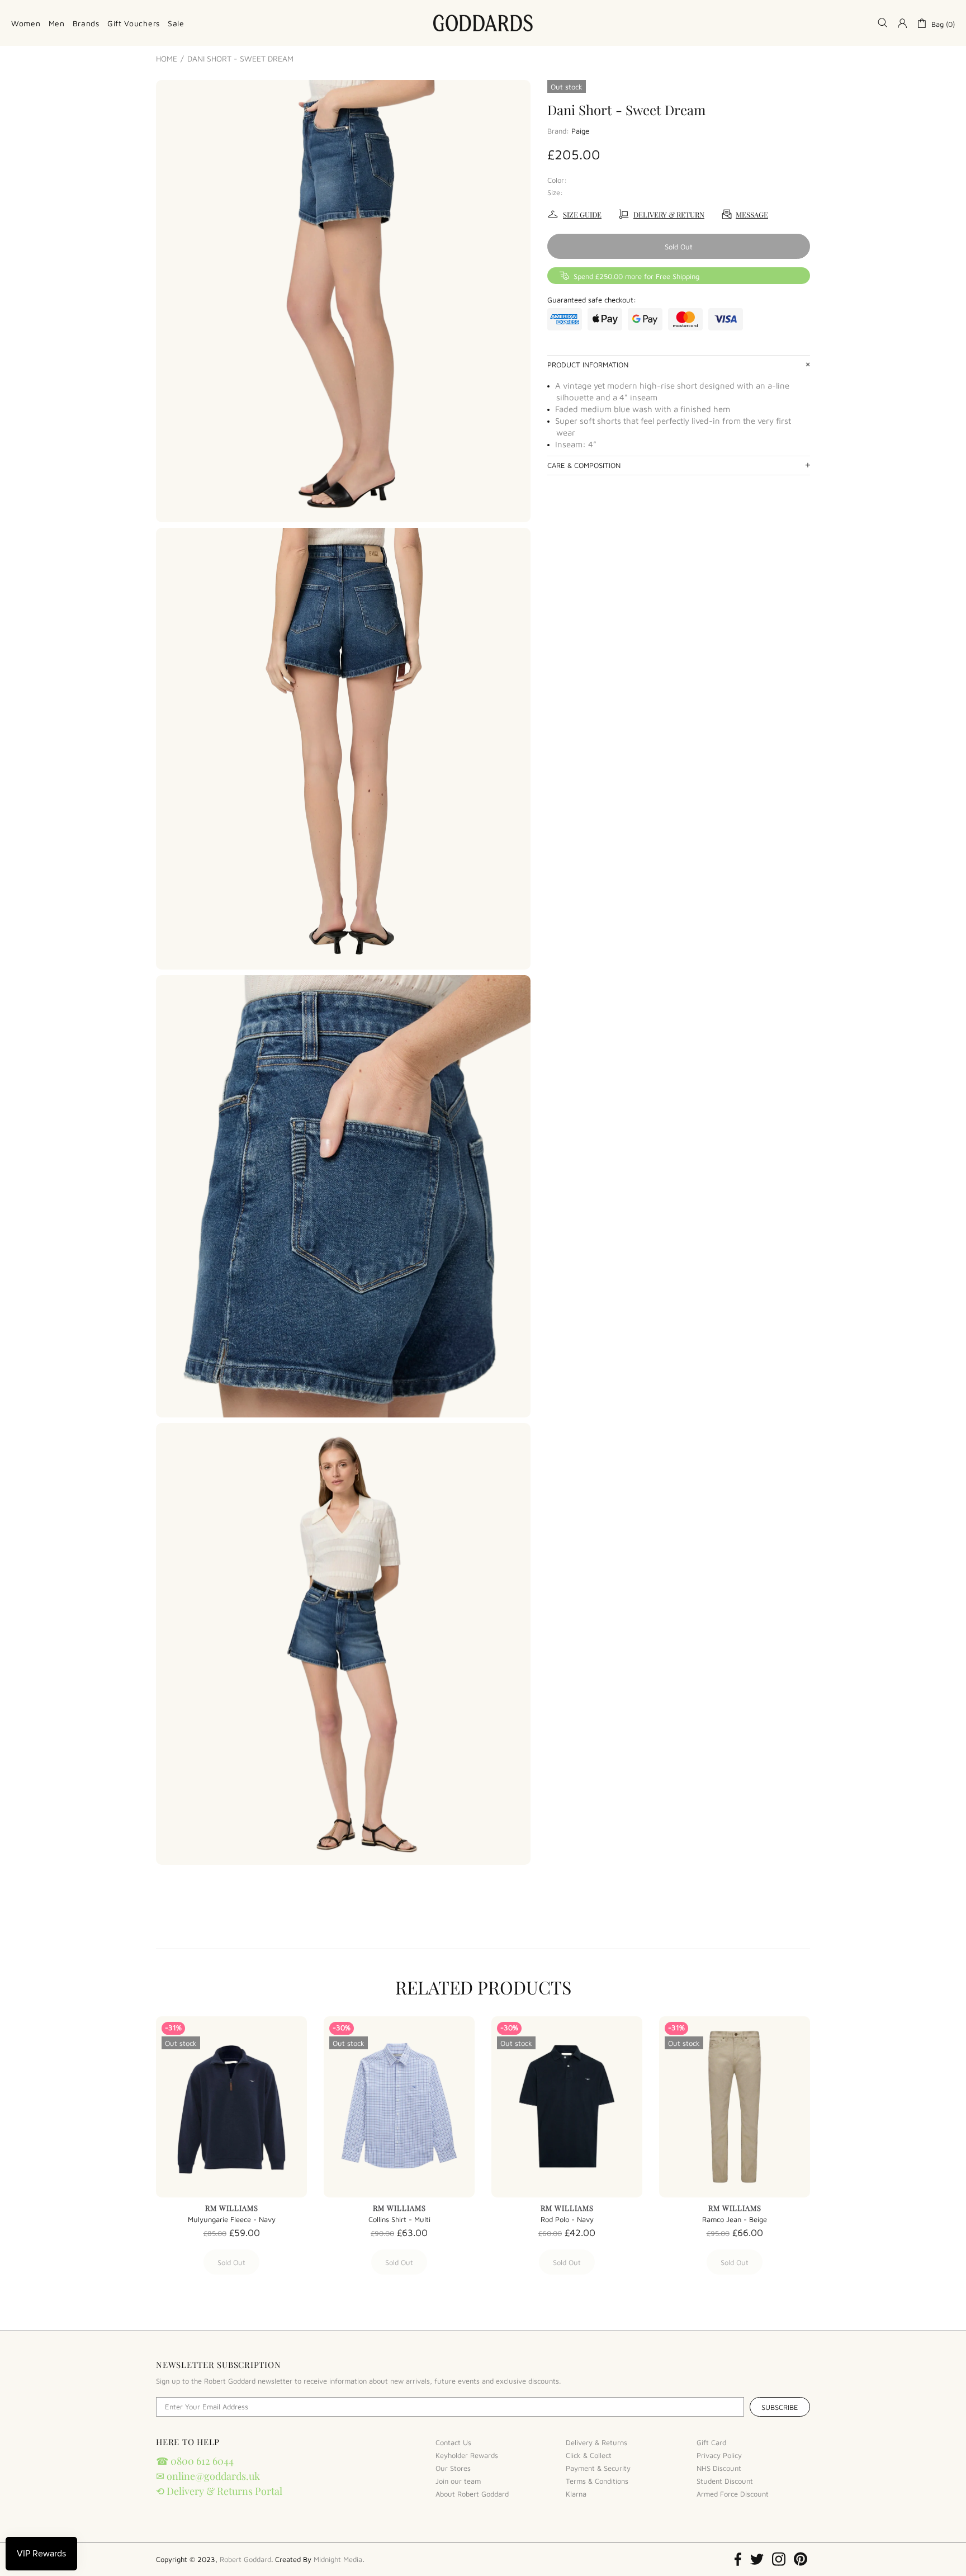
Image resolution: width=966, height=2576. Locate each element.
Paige (580, 131)
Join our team (458, 2481)
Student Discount (725, 2481)
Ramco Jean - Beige (735, 2219)
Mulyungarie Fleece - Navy (232, 2219)
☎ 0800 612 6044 (195, 2461)
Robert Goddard (483, 23)
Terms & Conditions (597, 2481)
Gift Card (711, 2442)
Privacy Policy (719, 2455)
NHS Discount (719, 2468)
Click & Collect (589, 2455)
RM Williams (232, 2208)
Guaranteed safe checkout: (592, 300)
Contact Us (453, 2442)
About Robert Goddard (472, 2494)
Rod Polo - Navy (567, 2219)
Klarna (576, 2494)
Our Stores (453, 2468)
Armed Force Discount (733, 2494)
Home (167, 59)
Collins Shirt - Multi (399, 2219)
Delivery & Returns (596, 2442)
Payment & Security (598, 2468)
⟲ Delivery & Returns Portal (219, 2491)
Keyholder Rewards (467, 2455)
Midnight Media (338, 2559)
